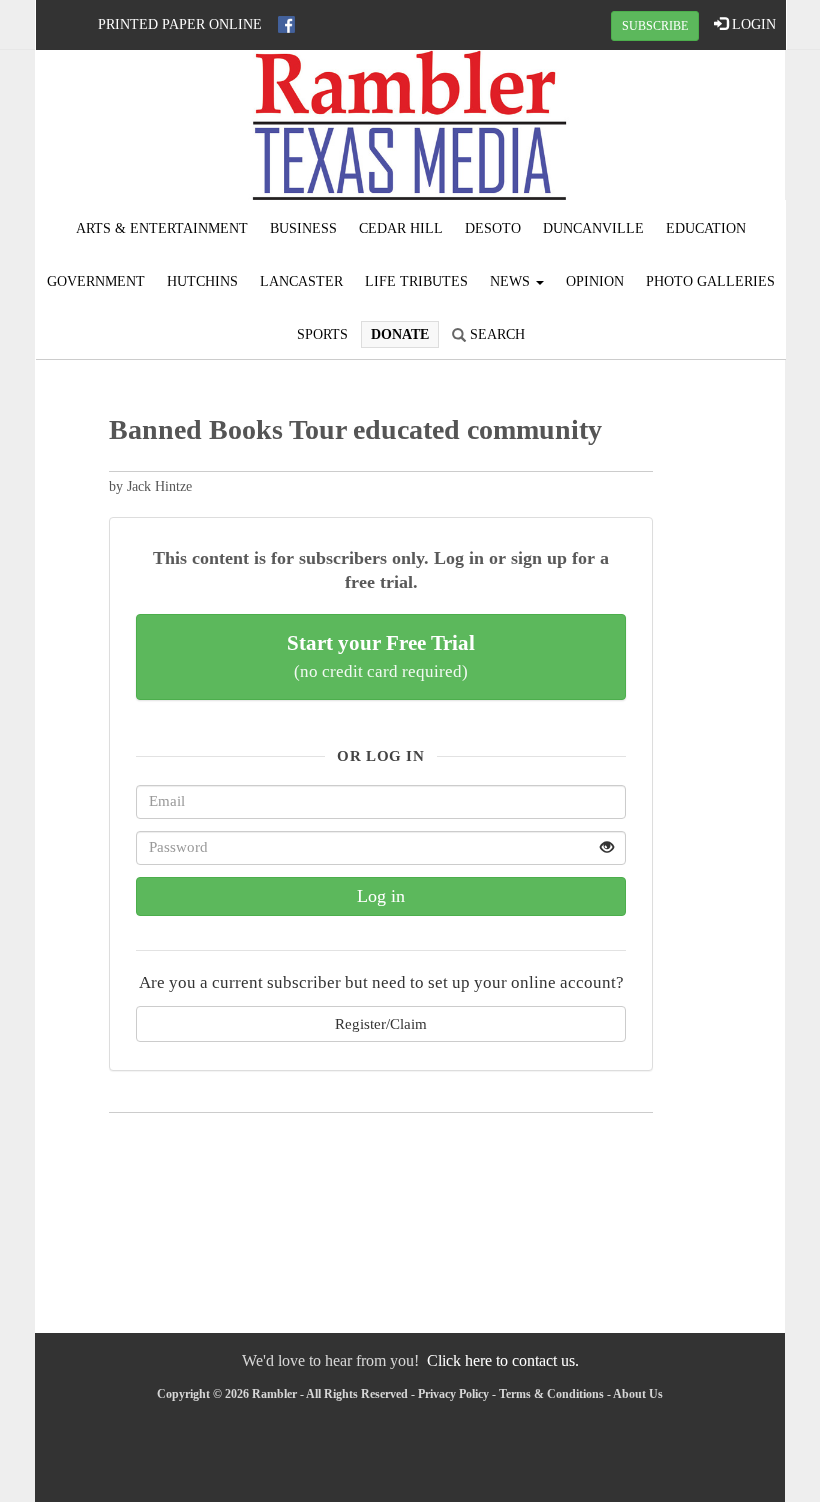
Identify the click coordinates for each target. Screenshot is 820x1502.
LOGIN (752, 24)
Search (495, 334)
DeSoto (493, 228)
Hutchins (202, 281)
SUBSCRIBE (655, 26)
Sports (322, 334)
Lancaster (301, 281)
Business (303, 228)
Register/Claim (381, 1023)
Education (706, 228)
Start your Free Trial (381, 656)
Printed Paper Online (180, 24)
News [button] (512, 281)
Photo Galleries (710, 281)
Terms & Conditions (551, 1394)
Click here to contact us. (503, 1360)
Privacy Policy (453, 1394)
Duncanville (593, 228)
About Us (638, 1394)
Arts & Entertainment (162, 228)
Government (96, 281)
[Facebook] (286, 24)
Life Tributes (416, 281)
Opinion (595, 281)
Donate (400, 334)
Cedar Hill (401, 228)
